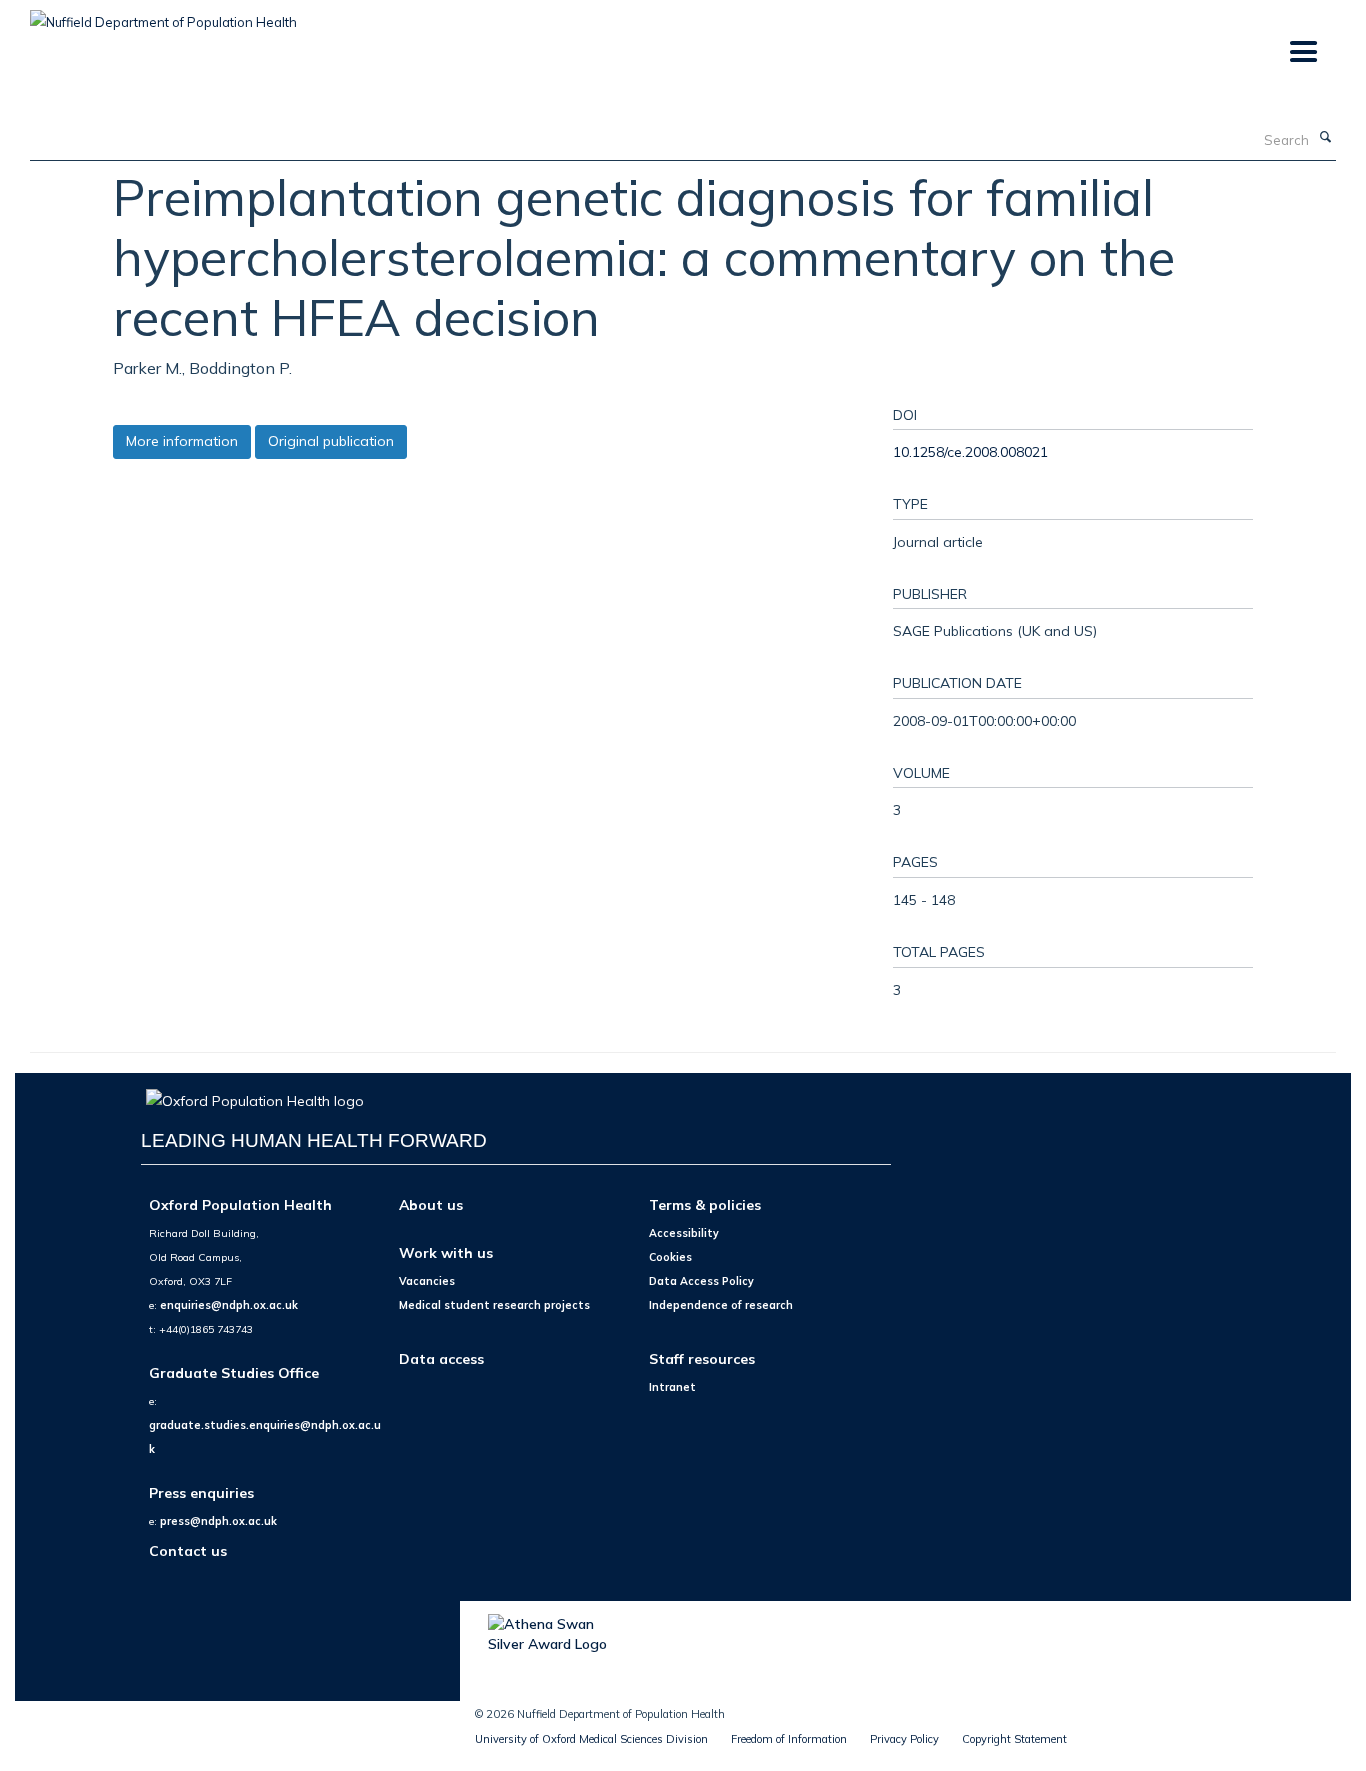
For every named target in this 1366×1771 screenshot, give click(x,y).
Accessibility (684, 1233)
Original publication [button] (331, 441)
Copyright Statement (1014, 1739)
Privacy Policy (904, 1739)
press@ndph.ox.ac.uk (218, 1521)
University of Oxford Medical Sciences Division (591, 1739)
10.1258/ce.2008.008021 (970, 451)
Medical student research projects (494, 1305)
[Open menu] (1302, 52)
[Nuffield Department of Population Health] (163, 15)
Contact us (188, 1550)
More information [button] (182, 441)
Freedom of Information (789, 1739)
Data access (441, 1358)
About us (431, 1204)
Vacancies (427, 1281)
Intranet (672, 1387)
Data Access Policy (701, 1281)
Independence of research (721, 1305)
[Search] (1325, 138)
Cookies (670, 1257)
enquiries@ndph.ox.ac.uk (229, 1305)
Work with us (446, 1252)
